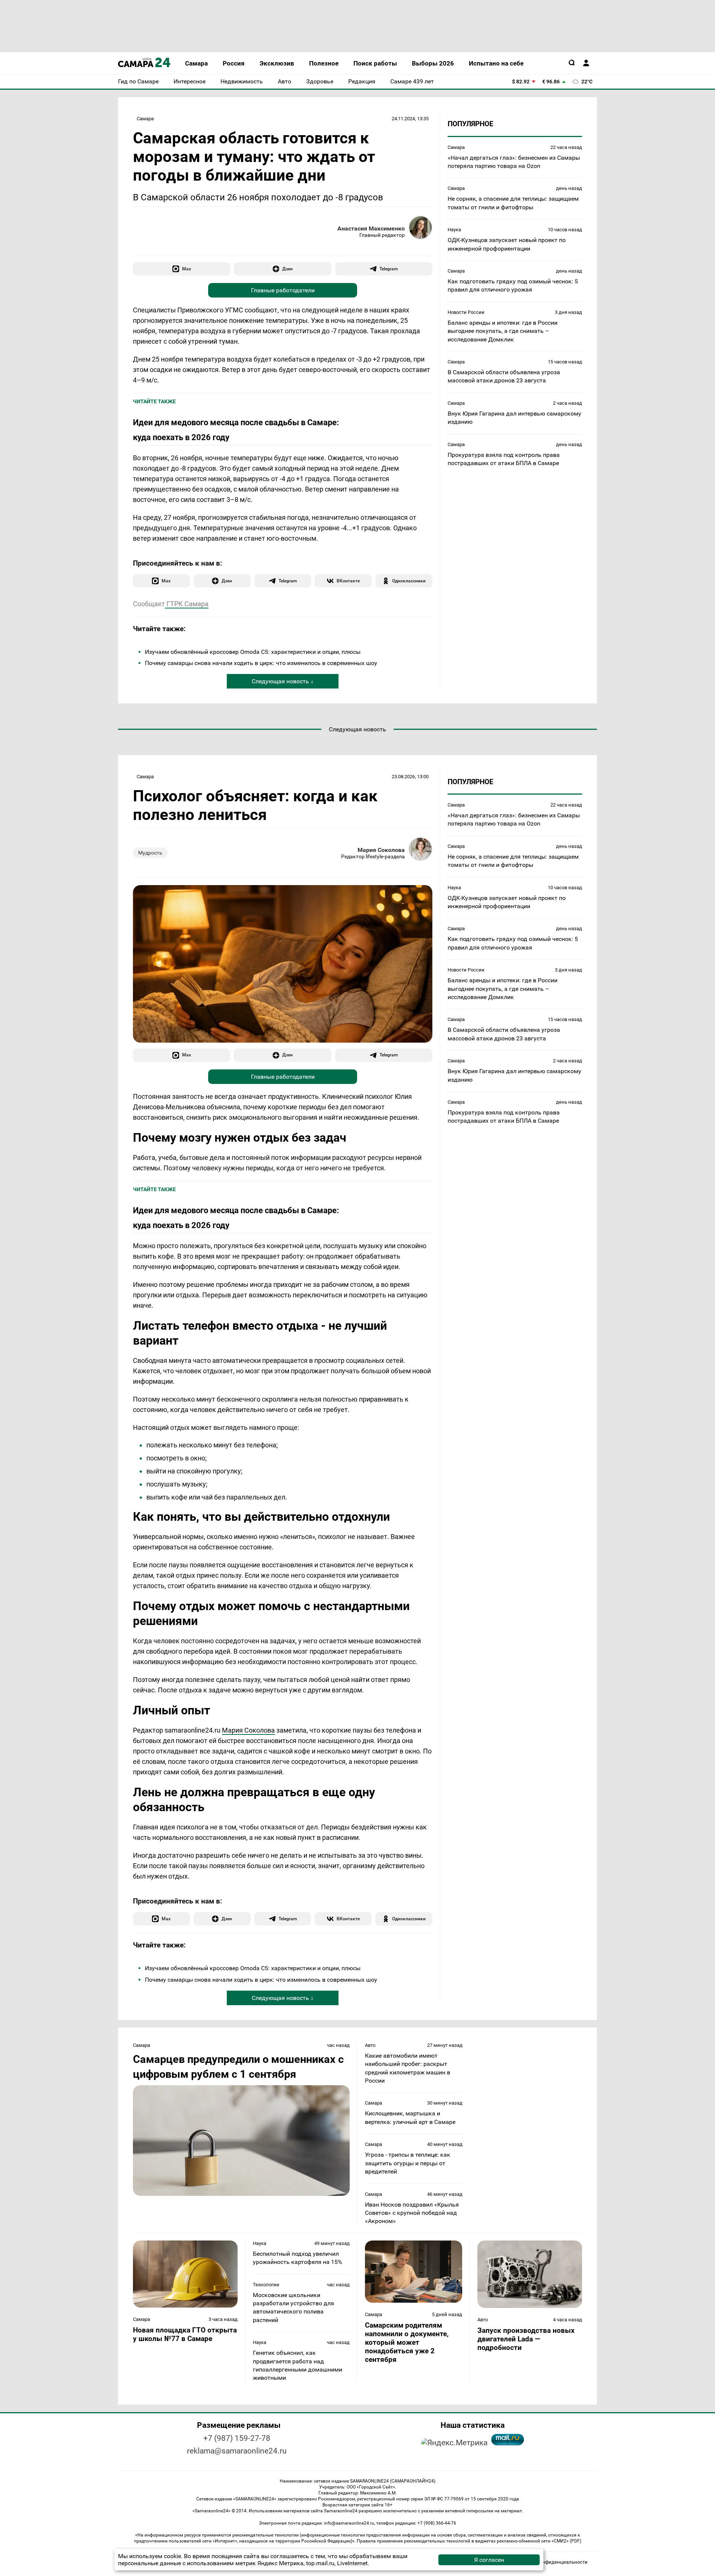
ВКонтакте (348, 581)
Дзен (287, 269)
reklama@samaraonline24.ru (237, 2451)
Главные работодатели (283, 290)
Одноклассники (409, 581)
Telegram (389, 269)
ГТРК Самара (187, 604)
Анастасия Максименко (371, 228)
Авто (370, 2045)
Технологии (266, 2285)
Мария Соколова (381, 850)
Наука (454, 230)
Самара (145, 119)
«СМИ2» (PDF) (566, 2541)
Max (187, 269)
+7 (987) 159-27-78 (237, 2438)
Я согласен (489, 2560)
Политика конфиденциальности (551, 2562)
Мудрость (150, 853)
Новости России (466, 312)
